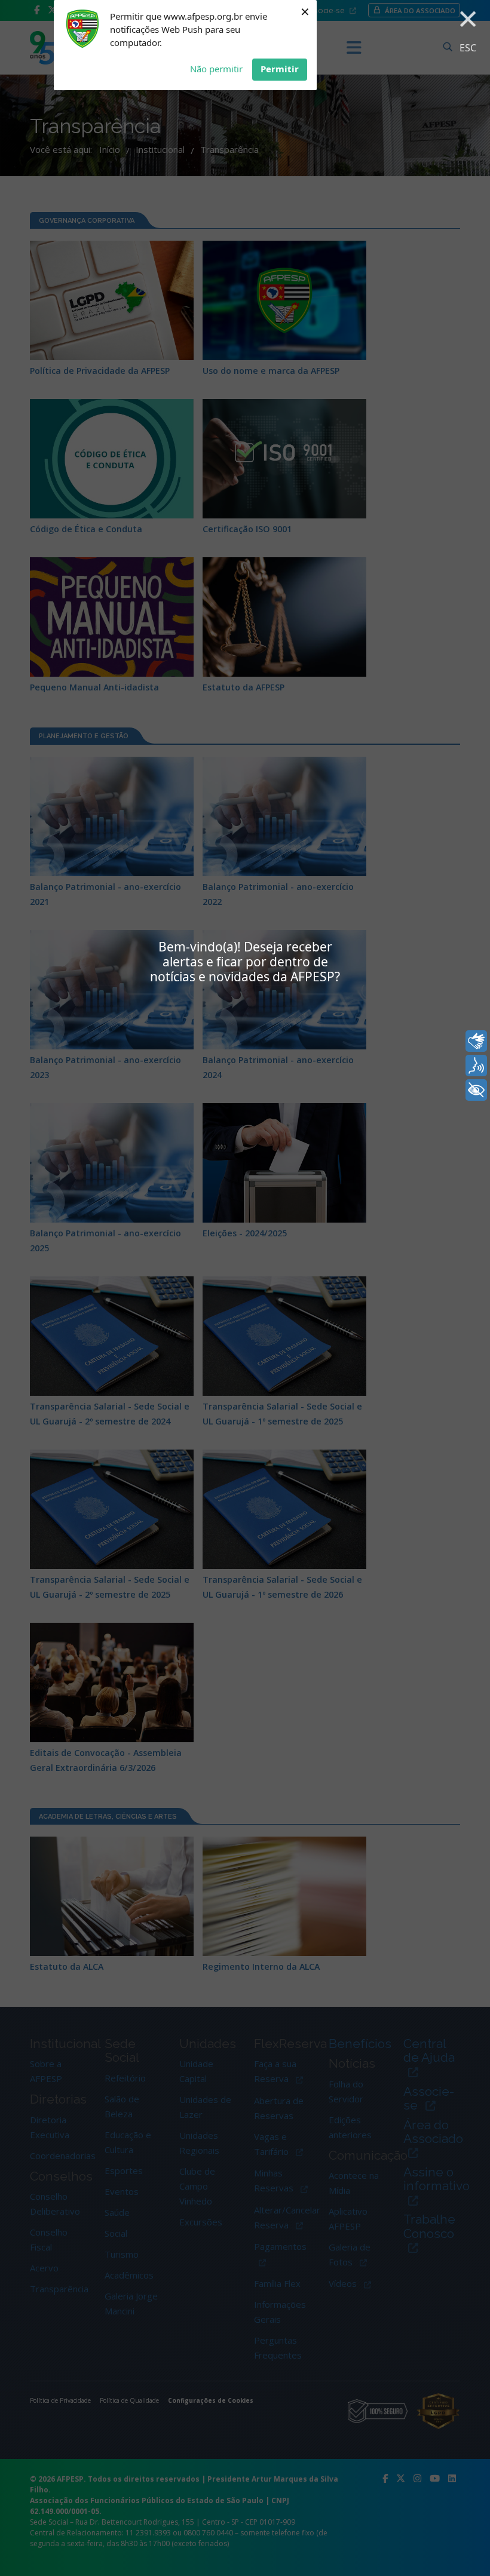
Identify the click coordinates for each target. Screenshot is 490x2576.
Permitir (280, 69)
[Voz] (476, 1066)
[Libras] (476, 1041)
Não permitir (216, 69)
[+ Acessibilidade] (476, 1090)
